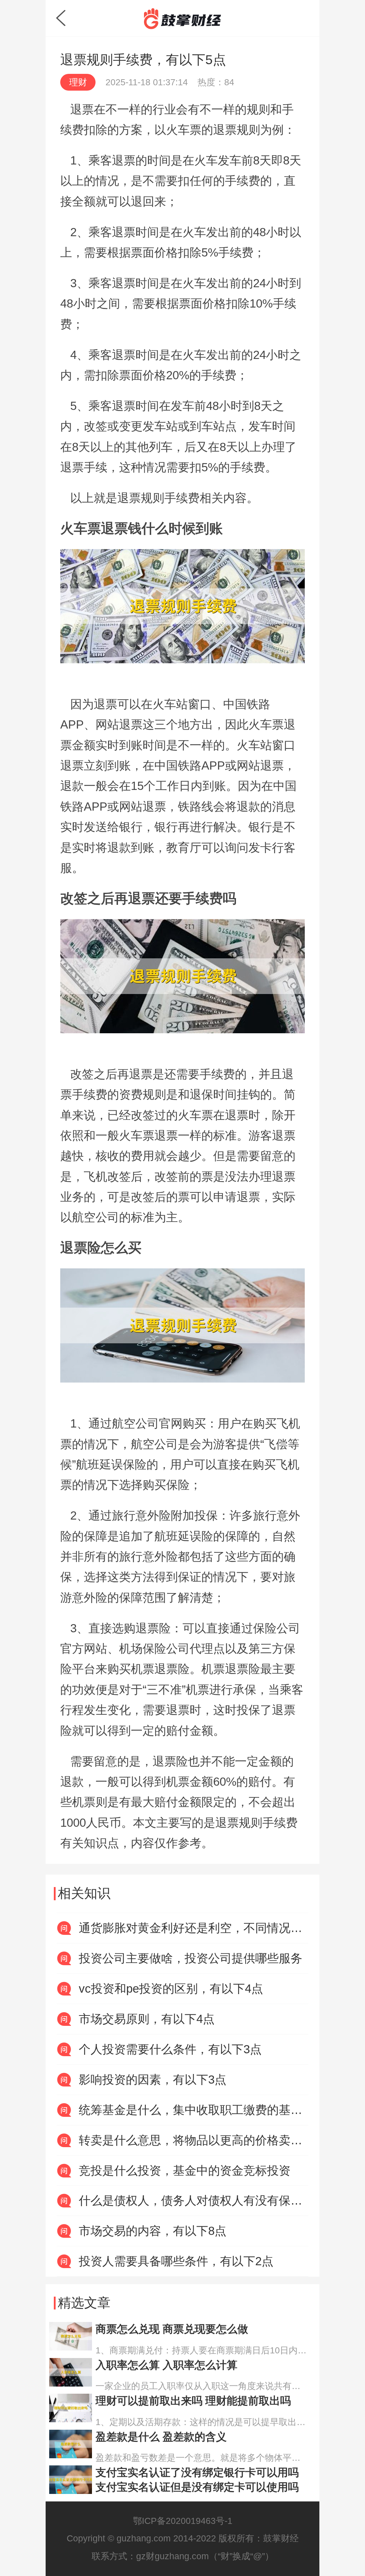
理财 (78, 82)
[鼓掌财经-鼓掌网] (182, 19)
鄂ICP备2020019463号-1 (183, 2521)
